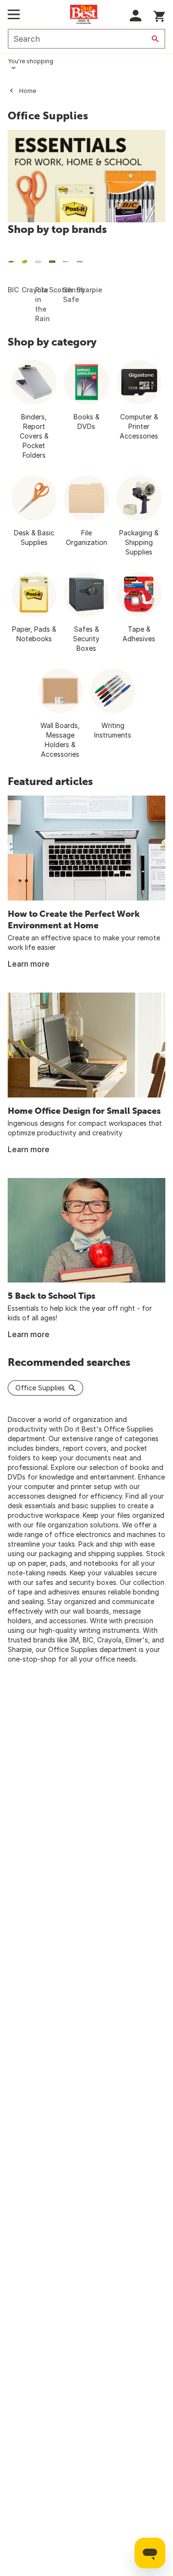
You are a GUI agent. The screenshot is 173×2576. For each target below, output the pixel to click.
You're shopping (31, 61)
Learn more (29, 964)
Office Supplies (40, 1388)
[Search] (155, 39)
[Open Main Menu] (14, 14)
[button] (136, 16)
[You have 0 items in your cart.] (159, 15)
